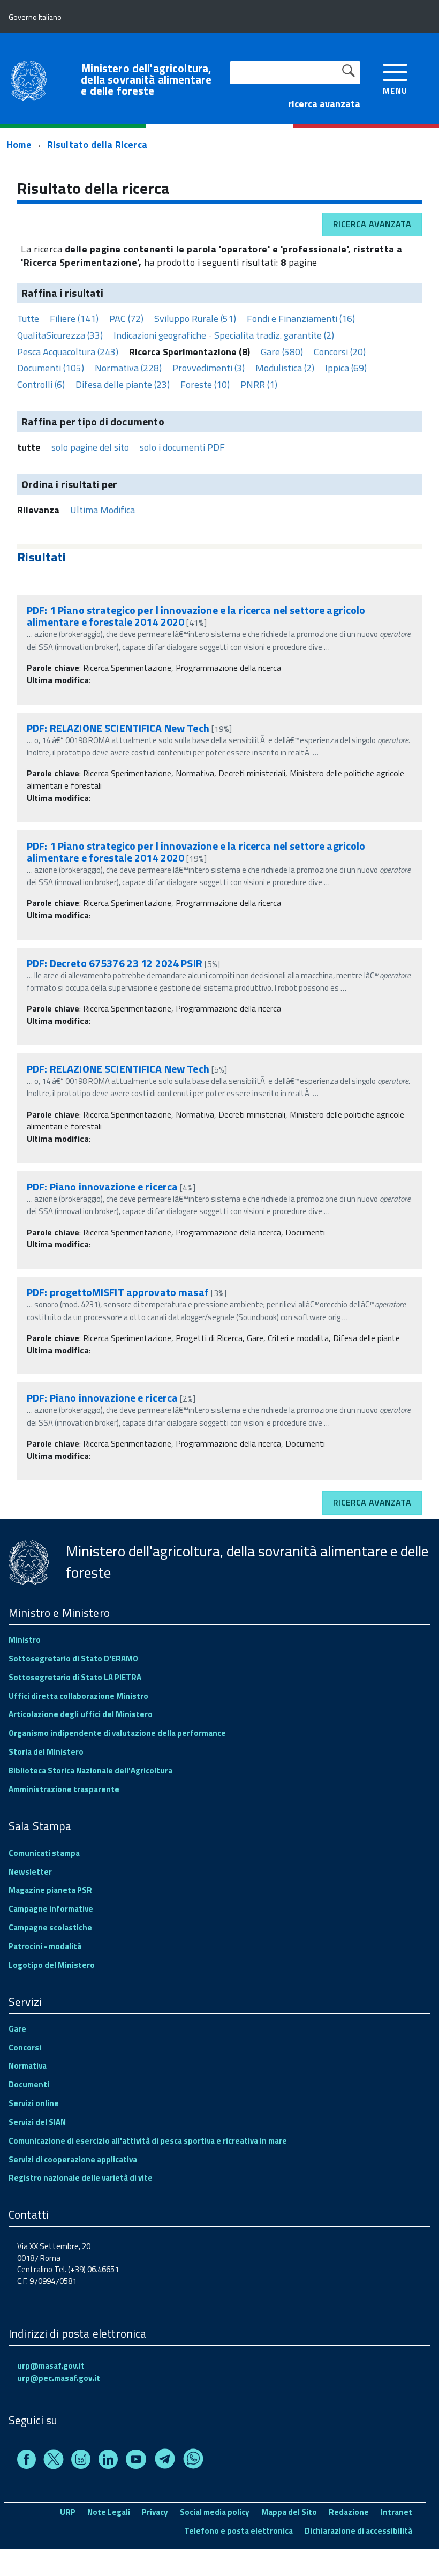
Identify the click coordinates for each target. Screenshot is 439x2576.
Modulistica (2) (285, 368)
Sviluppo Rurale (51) (195, 319)
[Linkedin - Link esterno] (108, 2461)
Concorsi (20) (340, 352)
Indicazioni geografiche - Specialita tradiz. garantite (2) (224, 335)
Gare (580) (282, 352)
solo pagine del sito (90, 447)
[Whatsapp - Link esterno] (193, 2461)
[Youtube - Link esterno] (136, 2461)
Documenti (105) (51, 368)
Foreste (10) (205, 384)
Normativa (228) (128, 368)
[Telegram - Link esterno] (165, 2461)
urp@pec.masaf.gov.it (59, 2378)
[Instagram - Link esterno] (81, 2461)
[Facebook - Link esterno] (27, 2461)
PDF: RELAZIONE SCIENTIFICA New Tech (118, 728)
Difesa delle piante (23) (123, 384)
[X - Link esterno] (54, 2461)
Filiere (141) (74, 319)
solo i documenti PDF (182, 447)
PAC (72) (126, 319)
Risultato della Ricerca (97, 144)
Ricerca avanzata (372, 224)
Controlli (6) (41, 384)
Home (19, 144)
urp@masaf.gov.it (51, 2366)
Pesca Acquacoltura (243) (68, 352)
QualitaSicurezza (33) (60, 335)
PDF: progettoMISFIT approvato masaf (118, 1292)
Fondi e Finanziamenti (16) (301, 319)
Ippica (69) (346, 368)
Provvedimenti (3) (209, 368)
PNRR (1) (259, 384)
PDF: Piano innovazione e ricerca (102, 1186)
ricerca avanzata (324, 104)
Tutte (28, 319)
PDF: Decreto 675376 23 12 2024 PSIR (115, 963)
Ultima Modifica (103, 510)
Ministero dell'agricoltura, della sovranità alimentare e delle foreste (146, 80)
